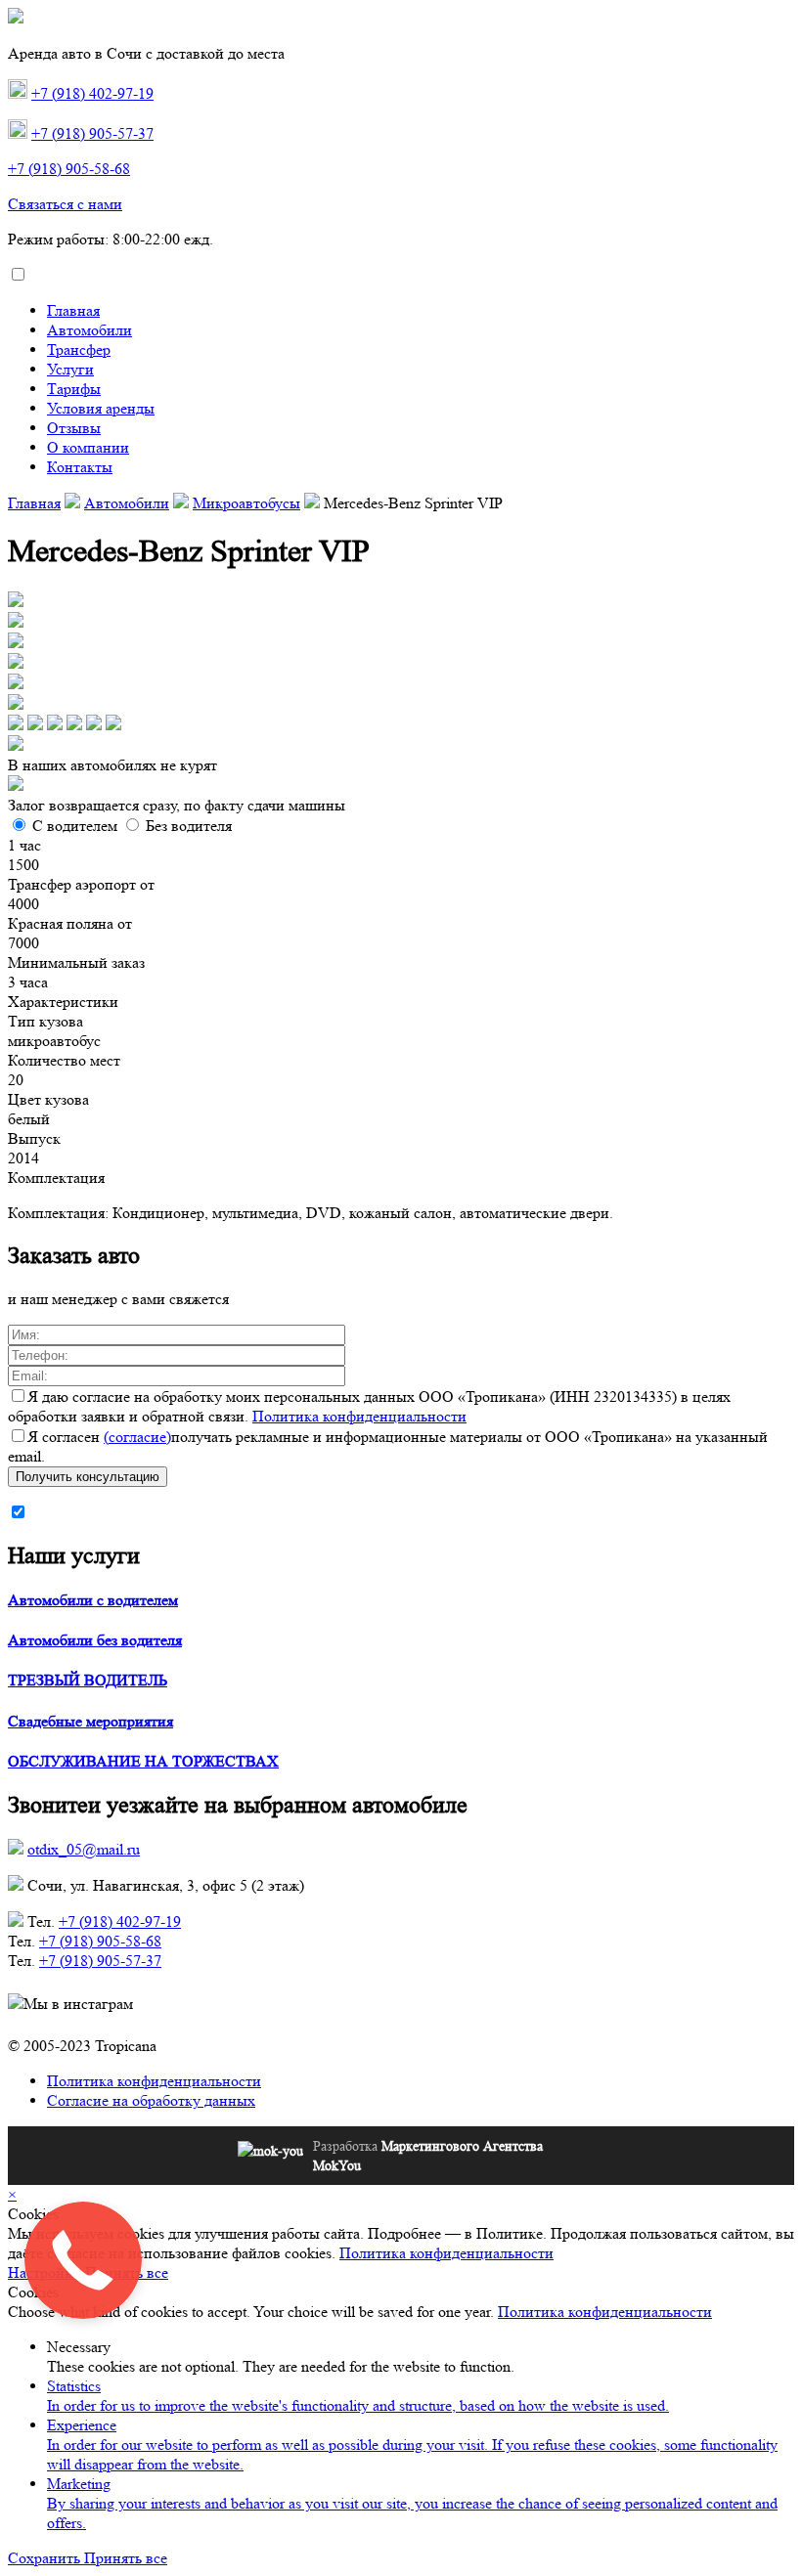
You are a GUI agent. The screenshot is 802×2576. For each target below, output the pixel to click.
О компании (88, 447)
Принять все (126, 2558)
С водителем (75, 826)
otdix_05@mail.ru (84, 1849)
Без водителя (189, 826)
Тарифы (74, 389)
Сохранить (46, 2558)
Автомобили (89, 330)
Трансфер (79, 349)
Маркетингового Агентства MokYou (428, 2156)
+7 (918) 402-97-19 (92, 93)
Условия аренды (101, 408)
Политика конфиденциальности (359, 1416)
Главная (73, 310)
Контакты (80, 467)
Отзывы (74, 428)
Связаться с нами (65, 204)
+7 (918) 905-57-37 (92, 133)
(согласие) (137, 1437)
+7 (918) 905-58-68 (69, 169)
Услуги (70, 369)
